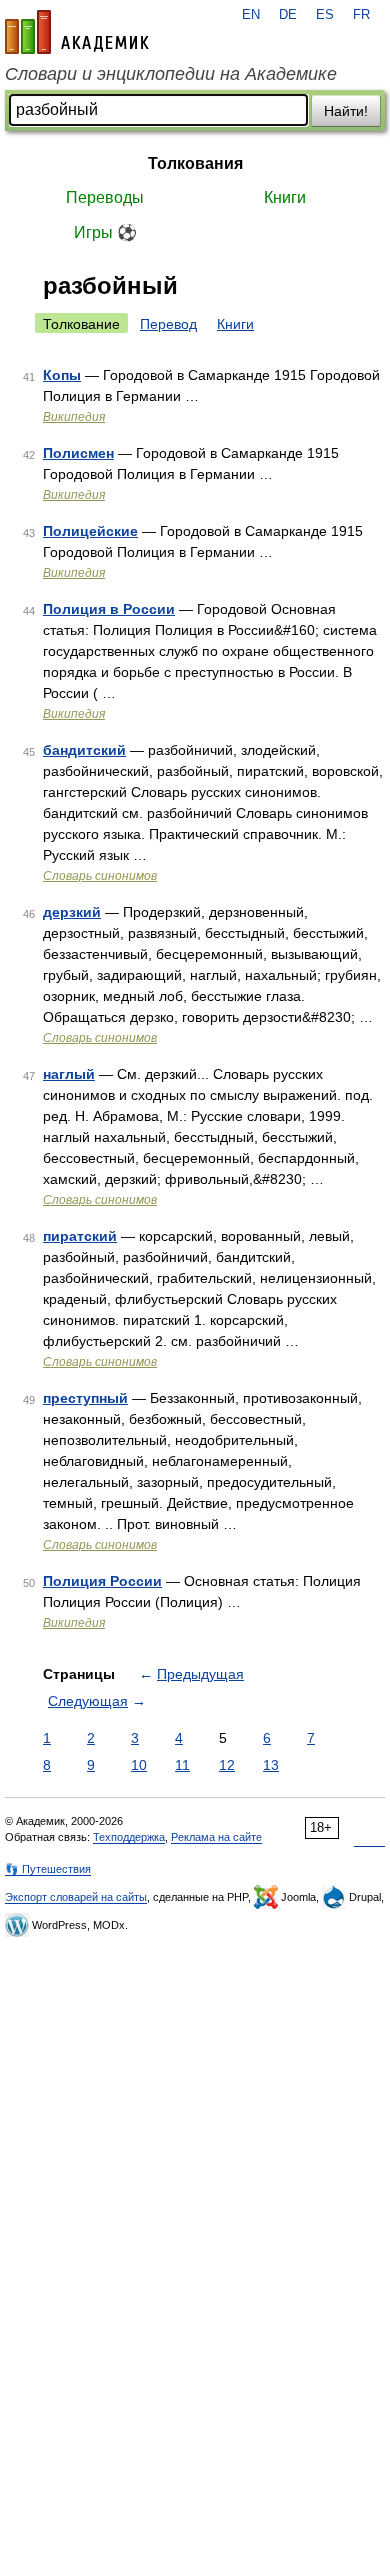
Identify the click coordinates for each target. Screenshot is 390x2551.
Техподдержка (129, 1837)
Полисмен (78, 453)
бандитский (84, 750)
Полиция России (102, 1581)
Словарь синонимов (100, 876)
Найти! (346, 111)
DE (288, 15)
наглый (69, 1074)
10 (139, 1765)
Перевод (168, 324)
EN (251, 15)
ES (325, 15)
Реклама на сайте (216, 1837)
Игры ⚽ (105, 232)
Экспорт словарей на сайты (76, 1897)
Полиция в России (109, 609)
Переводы (105, 197)
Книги (285, 197)
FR (361, 15)
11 (182, 1765)
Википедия (74, 417)
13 (271, 1765)
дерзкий (72, 912)
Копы (62, 375)
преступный (85, 1398)
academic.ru (77, 32)
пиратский (80, 1236)
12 (227, 1765)
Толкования (195, 163)
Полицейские (90, 531)
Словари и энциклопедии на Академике (171, 74)
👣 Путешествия (48, 1869)
